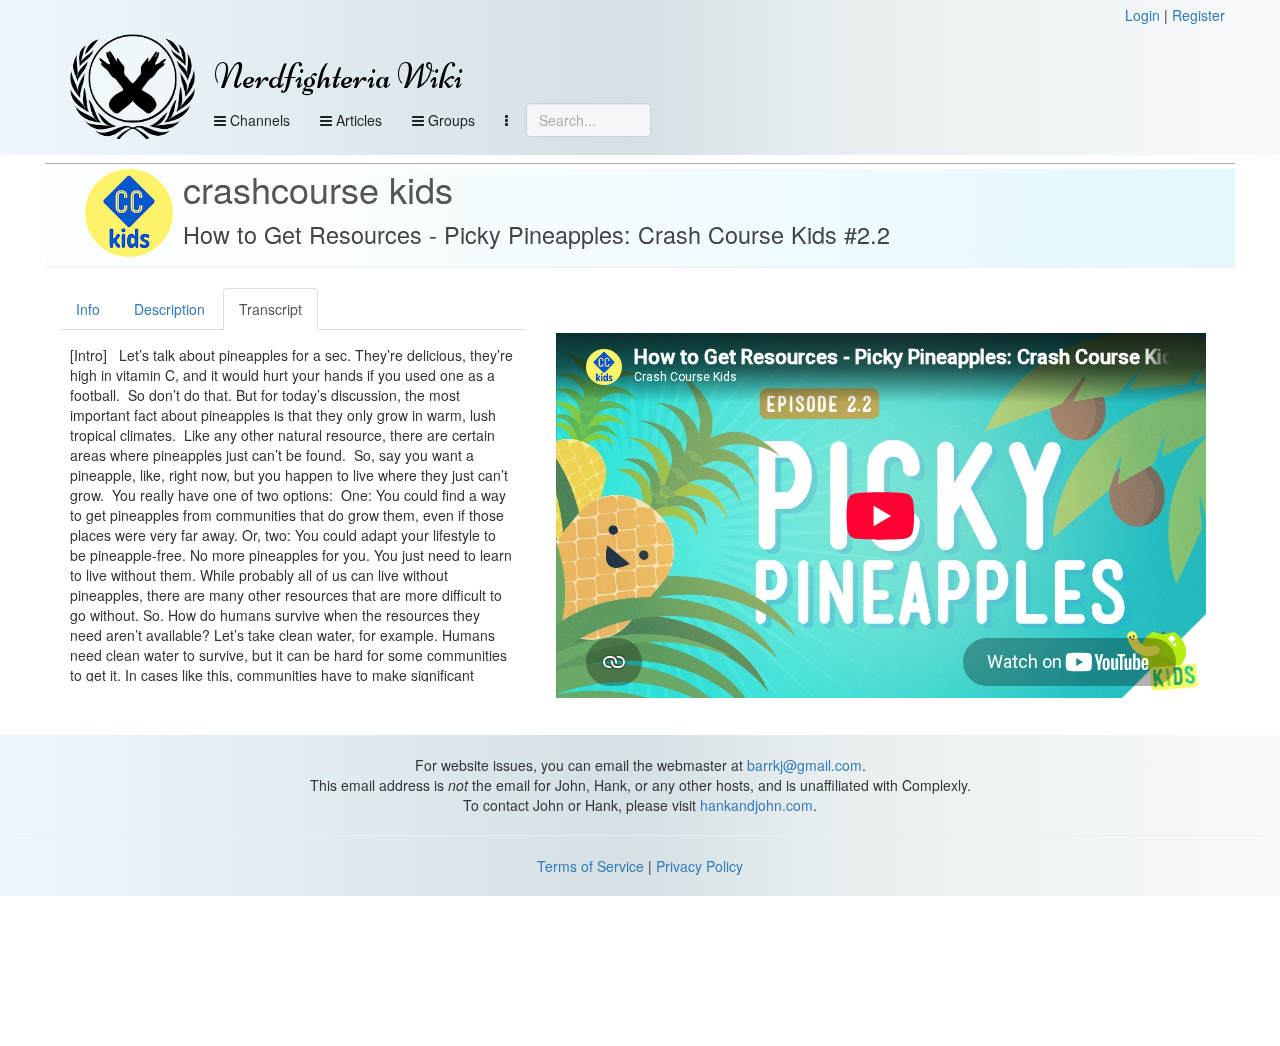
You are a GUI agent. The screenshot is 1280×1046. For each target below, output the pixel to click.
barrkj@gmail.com (804, 765)
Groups (449, 120)
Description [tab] (169, 309)
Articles (357, 120)
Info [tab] (88, 309)
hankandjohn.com (756, 805)
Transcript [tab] (270, 309)
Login (1142, 15)
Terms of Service (590, 866)
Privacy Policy (699, 866)
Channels (258, 120)
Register (1198, 15)
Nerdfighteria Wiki (338, 76)
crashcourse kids (318, 188)
